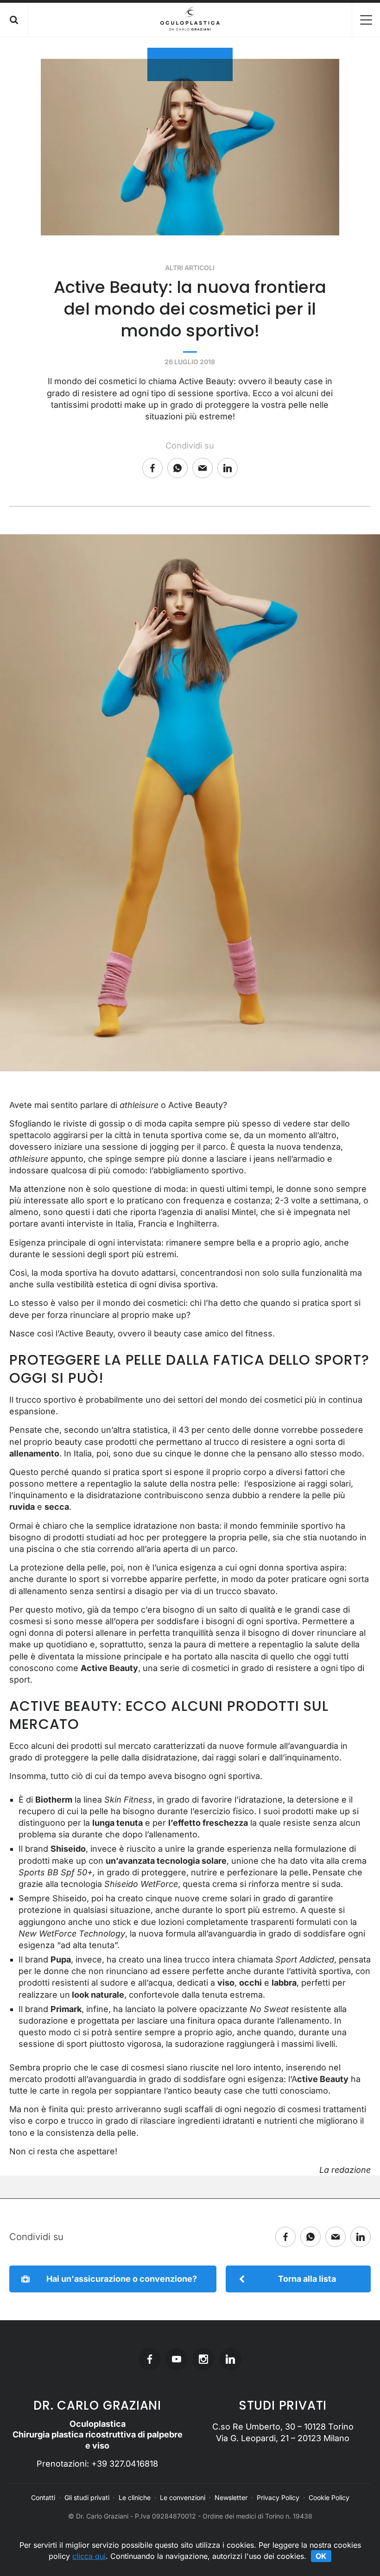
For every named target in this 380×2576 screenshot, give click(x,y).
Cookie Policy (329, 2497)
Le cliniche (135, 2497)
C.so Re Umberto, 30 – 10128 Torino (283, 2427)
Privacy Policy (278, 2497)
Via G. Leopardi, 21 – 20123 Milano (283, 2438)
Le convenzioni (183, 2497)
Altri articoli (190, 268)
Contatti (43, 2497)
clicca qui (89, 2556)
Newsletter (231, 2497)
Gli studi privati (87, 2497)
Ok (321, 2556)
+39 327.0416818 (125, 2464)
